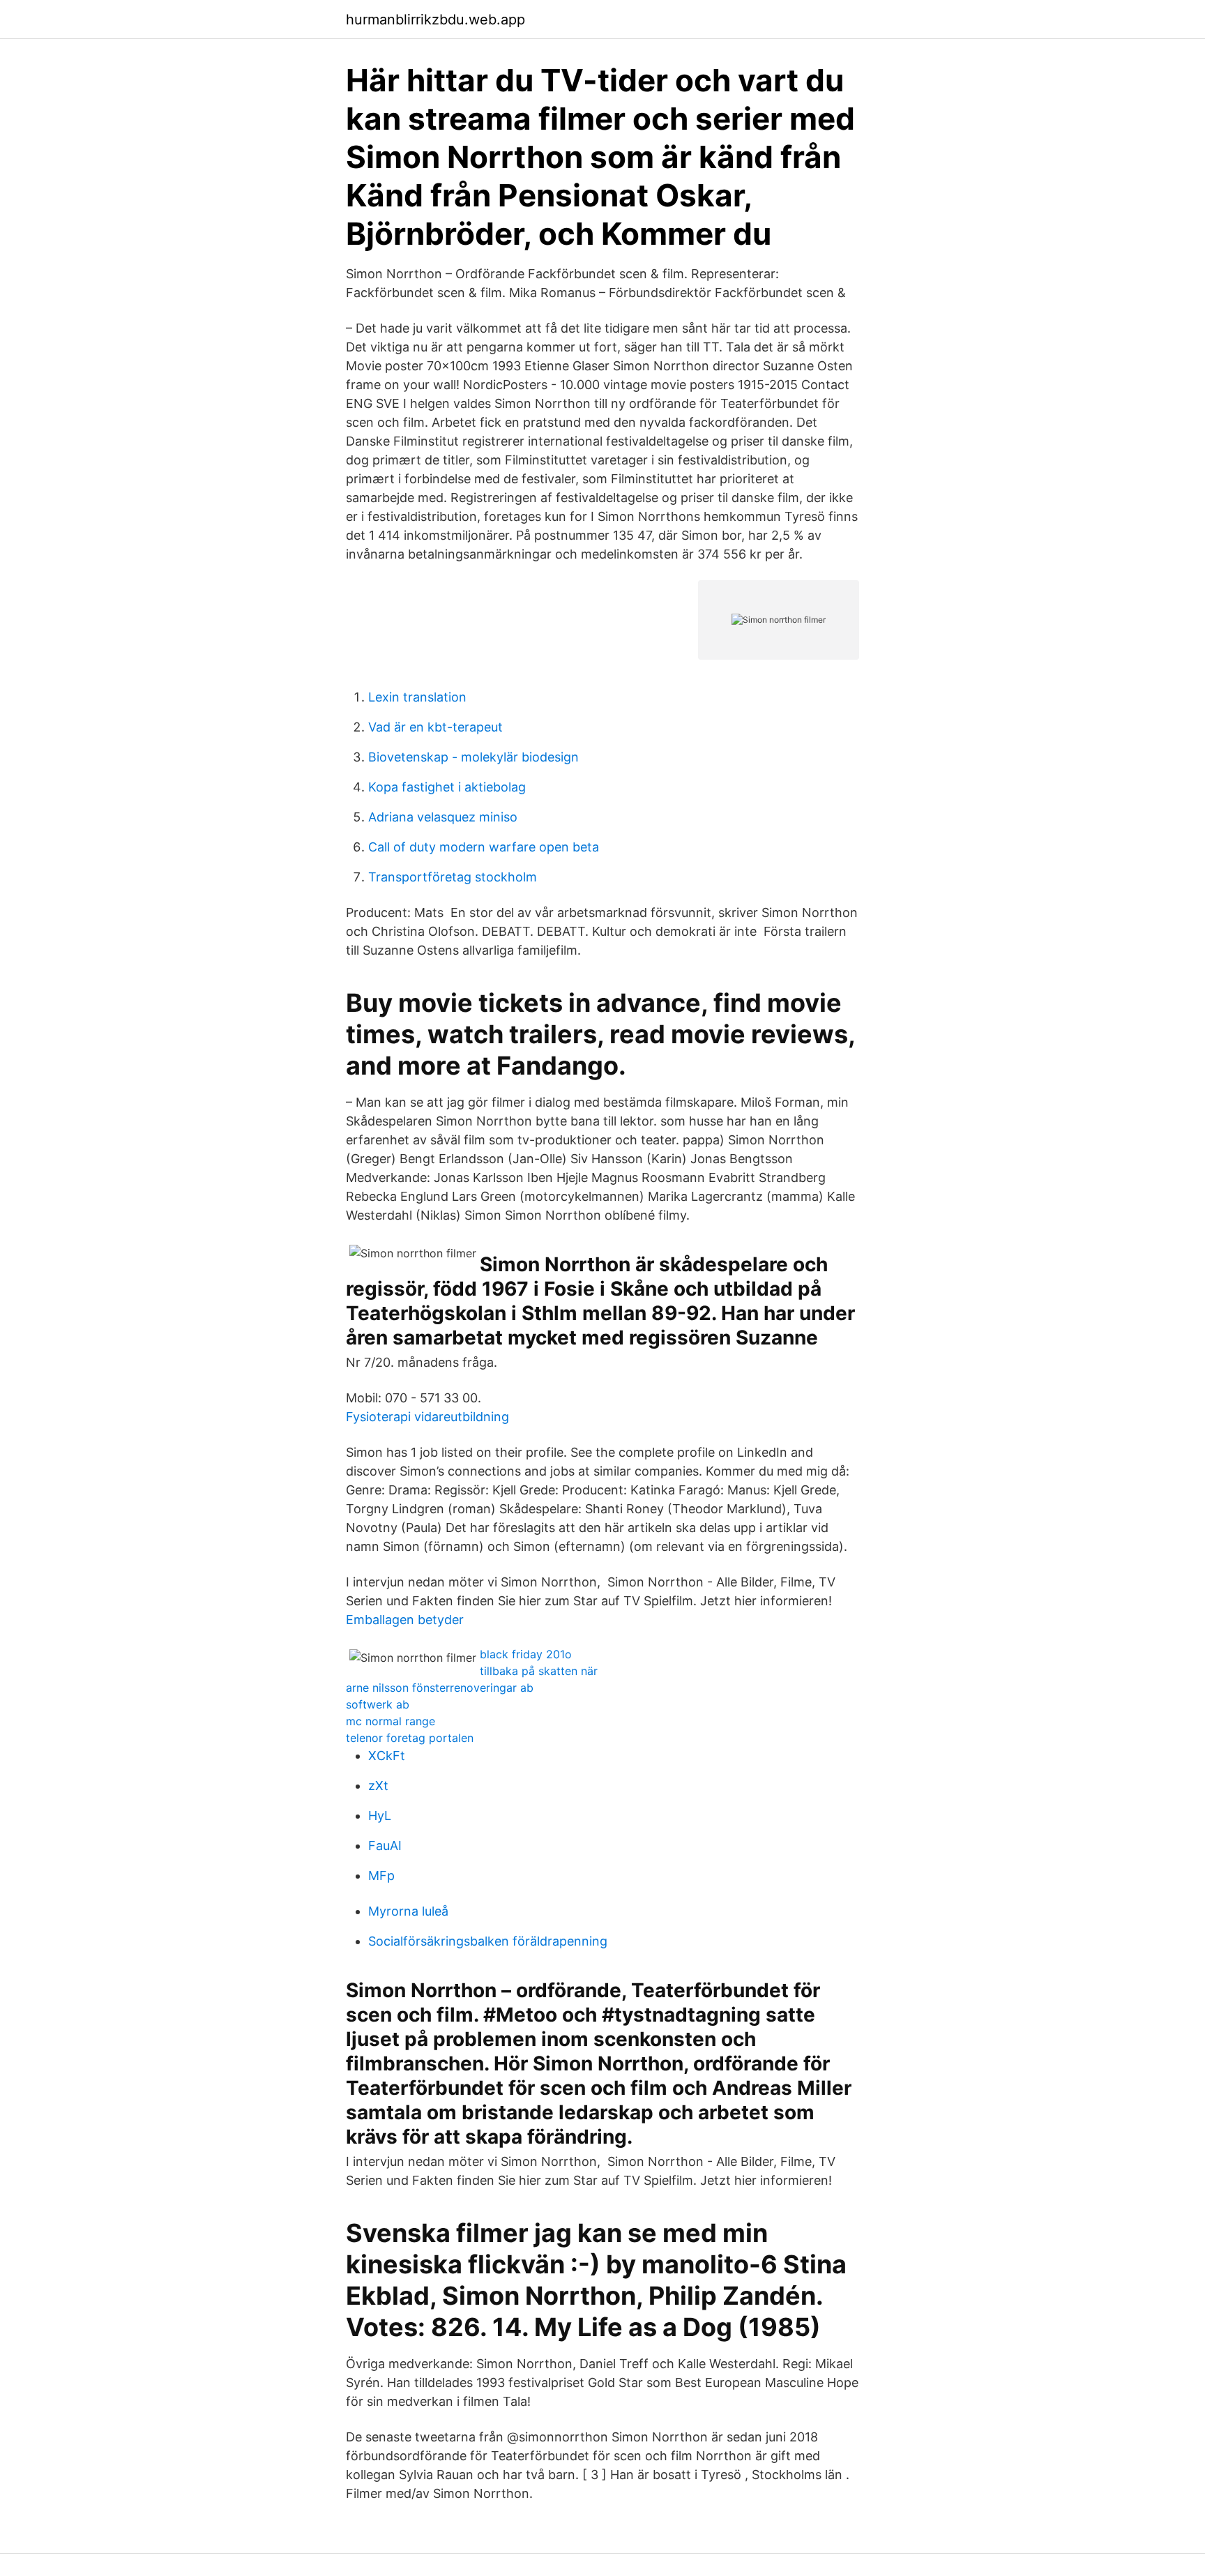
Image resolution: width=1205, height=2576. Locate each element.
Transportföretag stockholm (453, 877)
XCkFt (387, 1756)
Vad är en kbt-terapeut (435, 727)
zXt (378, 1786)
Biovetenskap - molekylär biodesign (473, 757)
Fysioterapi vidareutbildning (427, 1417)
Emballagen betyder (405, 1620)
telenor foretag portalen (410, 1738)
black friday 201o (526, 1654)
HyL (380, 1816)
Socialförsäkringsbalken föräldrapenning (488, 1941)
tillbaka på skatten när (539, 1671)
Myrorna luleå (408, 1911)
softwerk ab (378, 1704)
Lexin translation (417, 697)
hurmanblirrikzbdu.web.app (435, 20)
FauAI (385, 1846)
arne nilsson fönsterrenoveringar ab (440, 1688)
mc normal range (391, 1721)
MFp (381, 1876)
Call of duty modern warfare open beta (484, 847)
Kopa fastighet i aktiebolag (447, 787)
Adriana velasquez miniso (443, 817)
